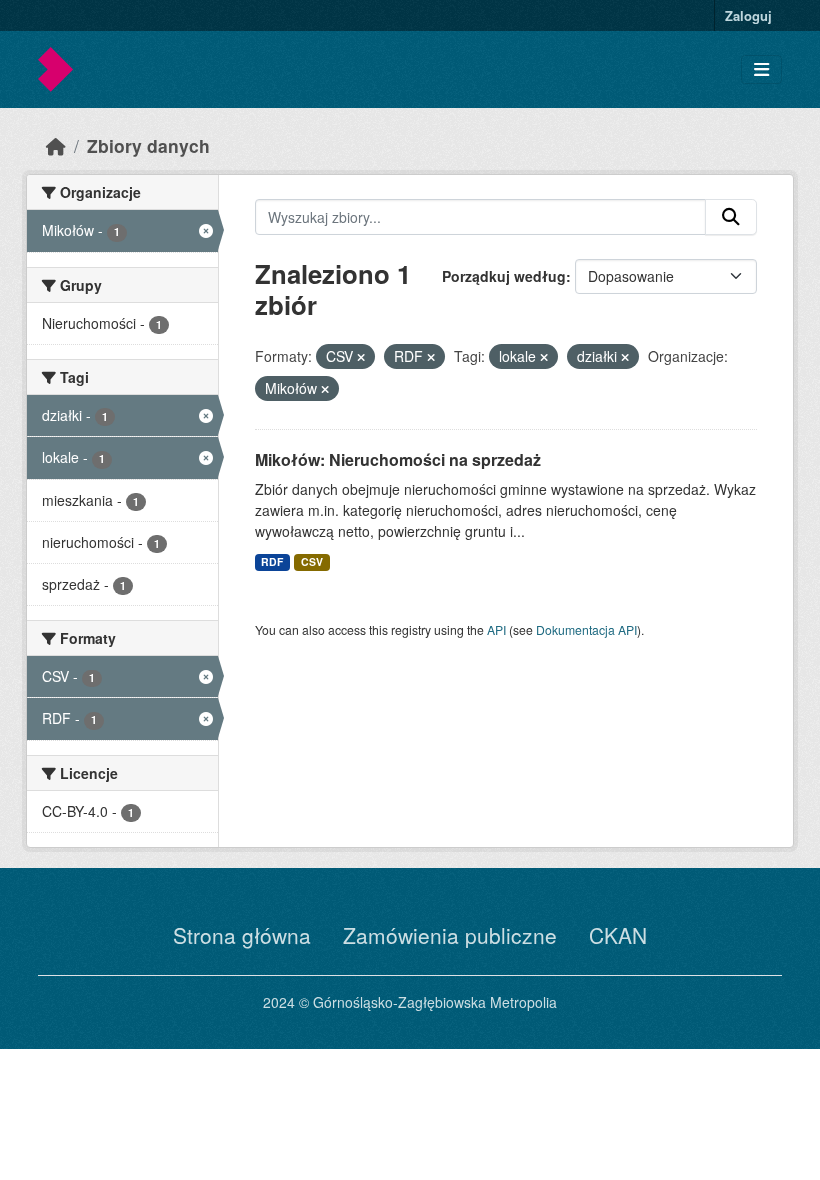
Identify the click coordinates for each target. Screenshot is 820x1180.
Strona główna (242, 935)
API (496, 629)
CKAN (618, 935)
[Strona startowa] (56, 145)
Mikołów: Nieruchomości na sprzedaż (398, 459)
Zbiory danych (148, 145)
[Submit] (731, 217)
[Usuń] (361, 357)
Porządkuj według (504, 276)
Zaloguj (748, 15)
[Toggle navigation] (761, 69)
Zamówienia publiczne (450, 935)
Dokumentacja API (586, 629)
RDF (272, 561)
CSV (312, 561)
